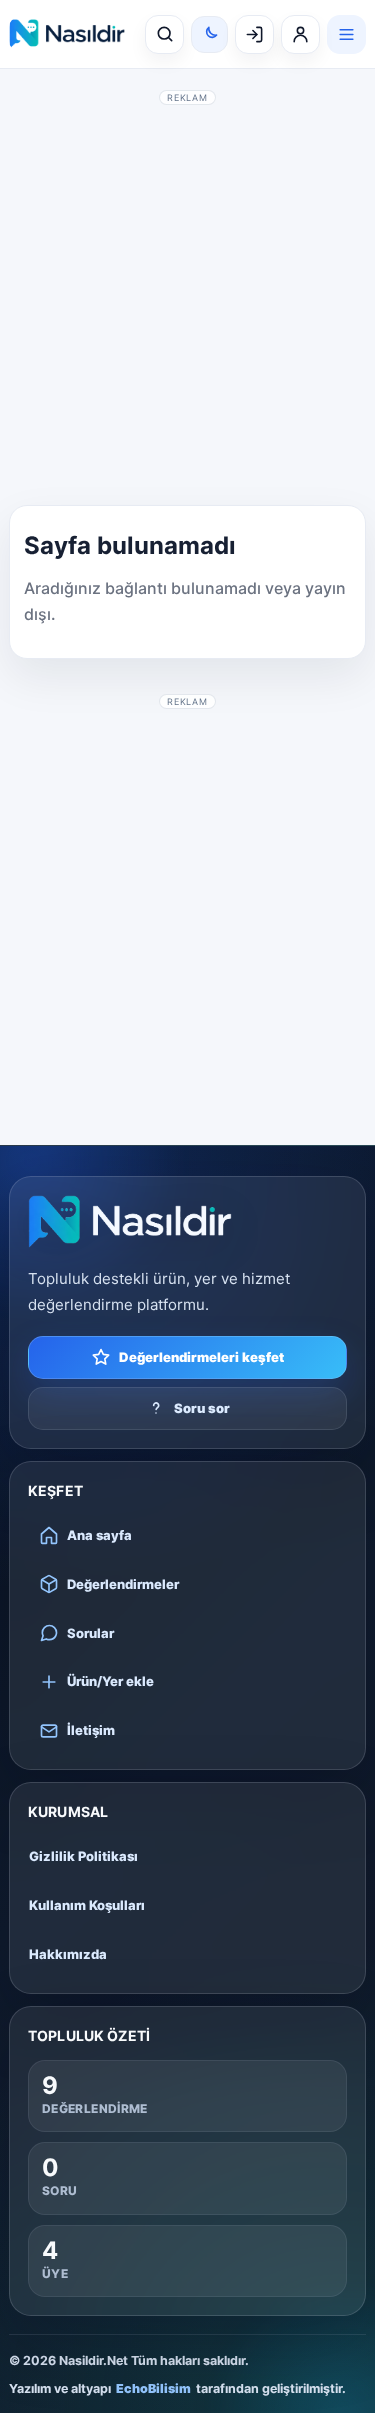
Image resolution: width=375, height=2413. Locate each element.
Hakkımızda (68, 1954)
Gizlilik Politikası (83, 1856)
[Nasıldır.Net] (130, 1222)
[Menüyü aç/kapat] (346, 34)
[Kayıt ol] (300, 34)
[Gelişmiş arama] (164, 34)
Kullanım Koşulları (87, 1905)
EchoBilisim (153, 2388)
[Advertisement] (187, 297)
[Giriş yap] (254, 34)
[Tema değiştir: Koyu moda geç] (209, 34)
